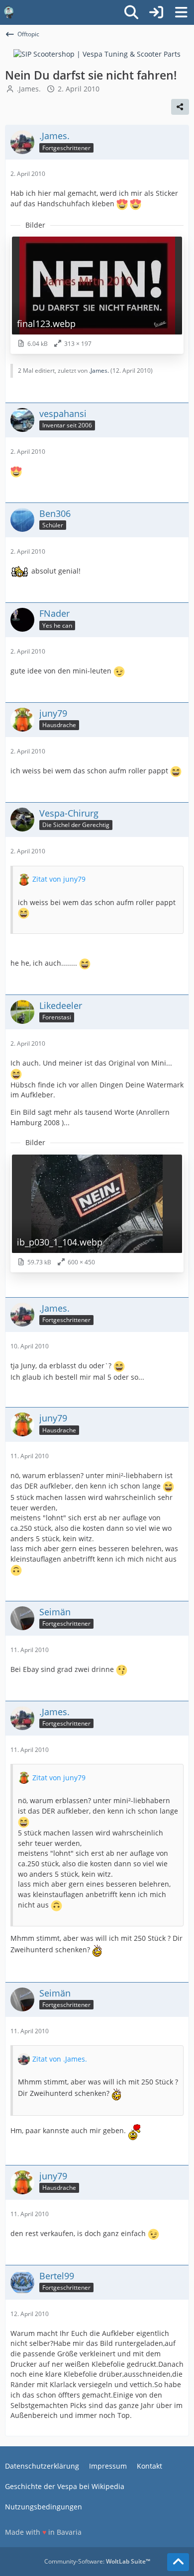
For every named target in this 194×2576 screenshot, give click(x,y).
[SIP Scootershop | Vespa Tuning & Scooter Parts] (97, 53)
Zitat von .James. (60, 2059)
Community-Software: (97, 2561)
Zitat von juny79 (59, 879)
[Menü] (181, 12)
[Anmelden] (156, 12)
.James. (29, 89)
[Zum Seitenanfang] (178, 2562)
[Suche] (131, 12)
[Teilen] (180, 107)
